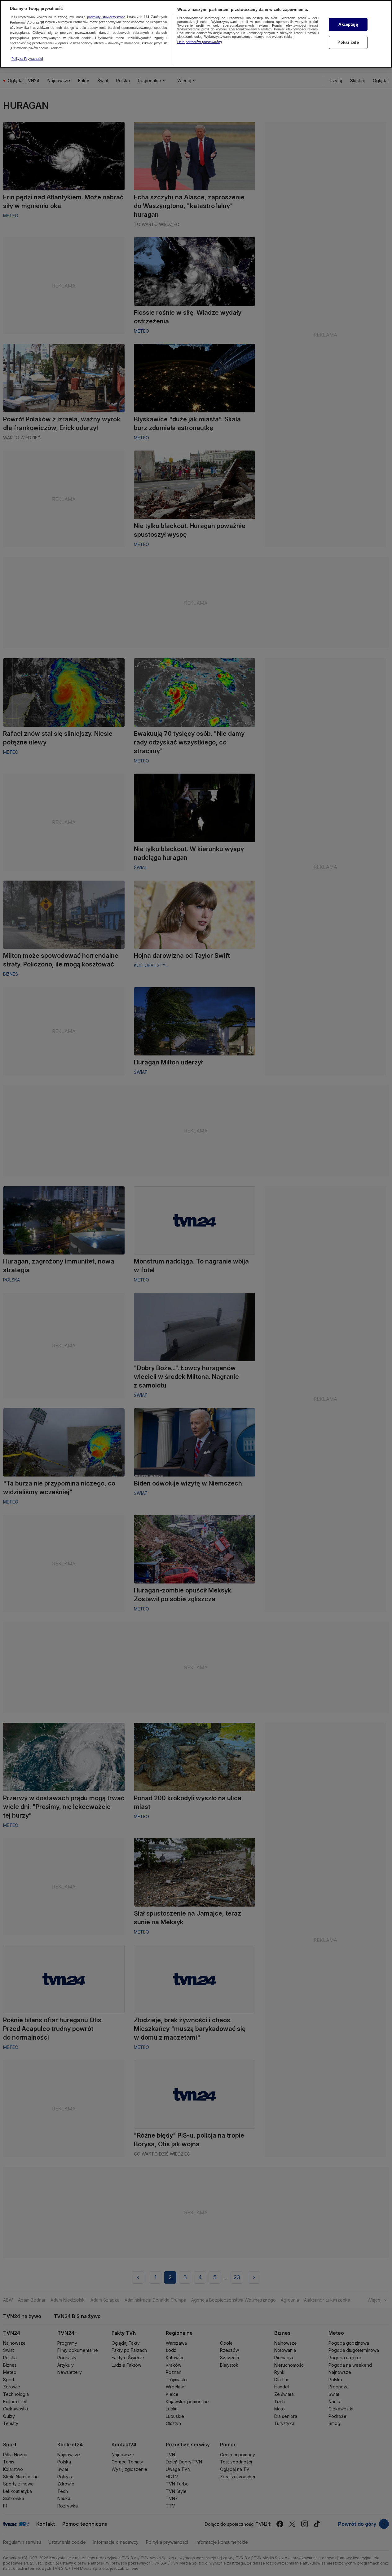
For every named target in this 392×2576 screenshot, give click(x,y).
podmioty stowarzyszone (106, 17)
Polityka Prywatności (27, 59)
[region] (196, 34)
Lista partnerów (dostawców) (200, 42)
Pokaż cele (348, 42)
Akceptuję (348, 24)
